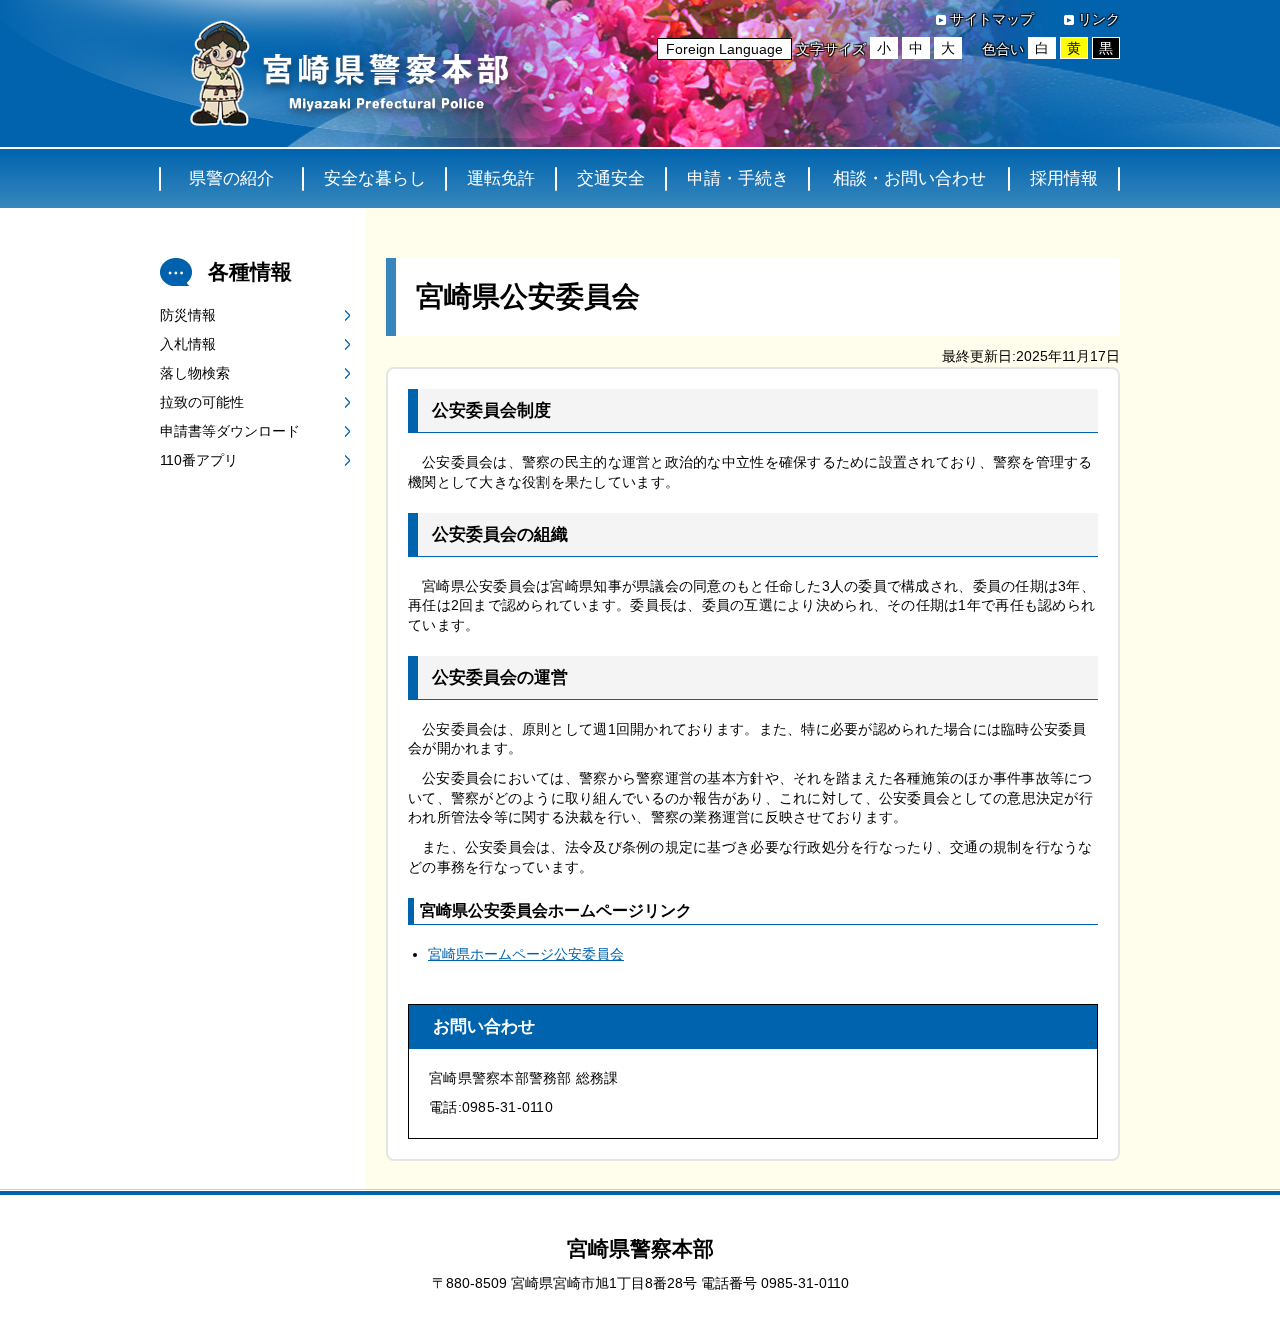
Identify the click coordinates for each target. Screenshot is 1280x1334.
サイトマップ (992, 19)
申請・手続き (738, 178)
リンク (1099, 19)
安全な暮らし (375, 178)
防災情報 (188, 315)
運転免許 (501, 178)
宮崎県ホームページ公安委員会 (526, 954)
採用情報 (1064, 178)
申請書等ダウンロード (230, 431)
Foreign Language (724, 49)
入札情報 (188, 344)
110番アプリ (199, 460)
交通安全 (611, 178)
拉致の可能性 (202, 402)
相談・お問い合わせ (909, 178)
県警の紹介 (231, 178)
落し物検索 (195, 373)
